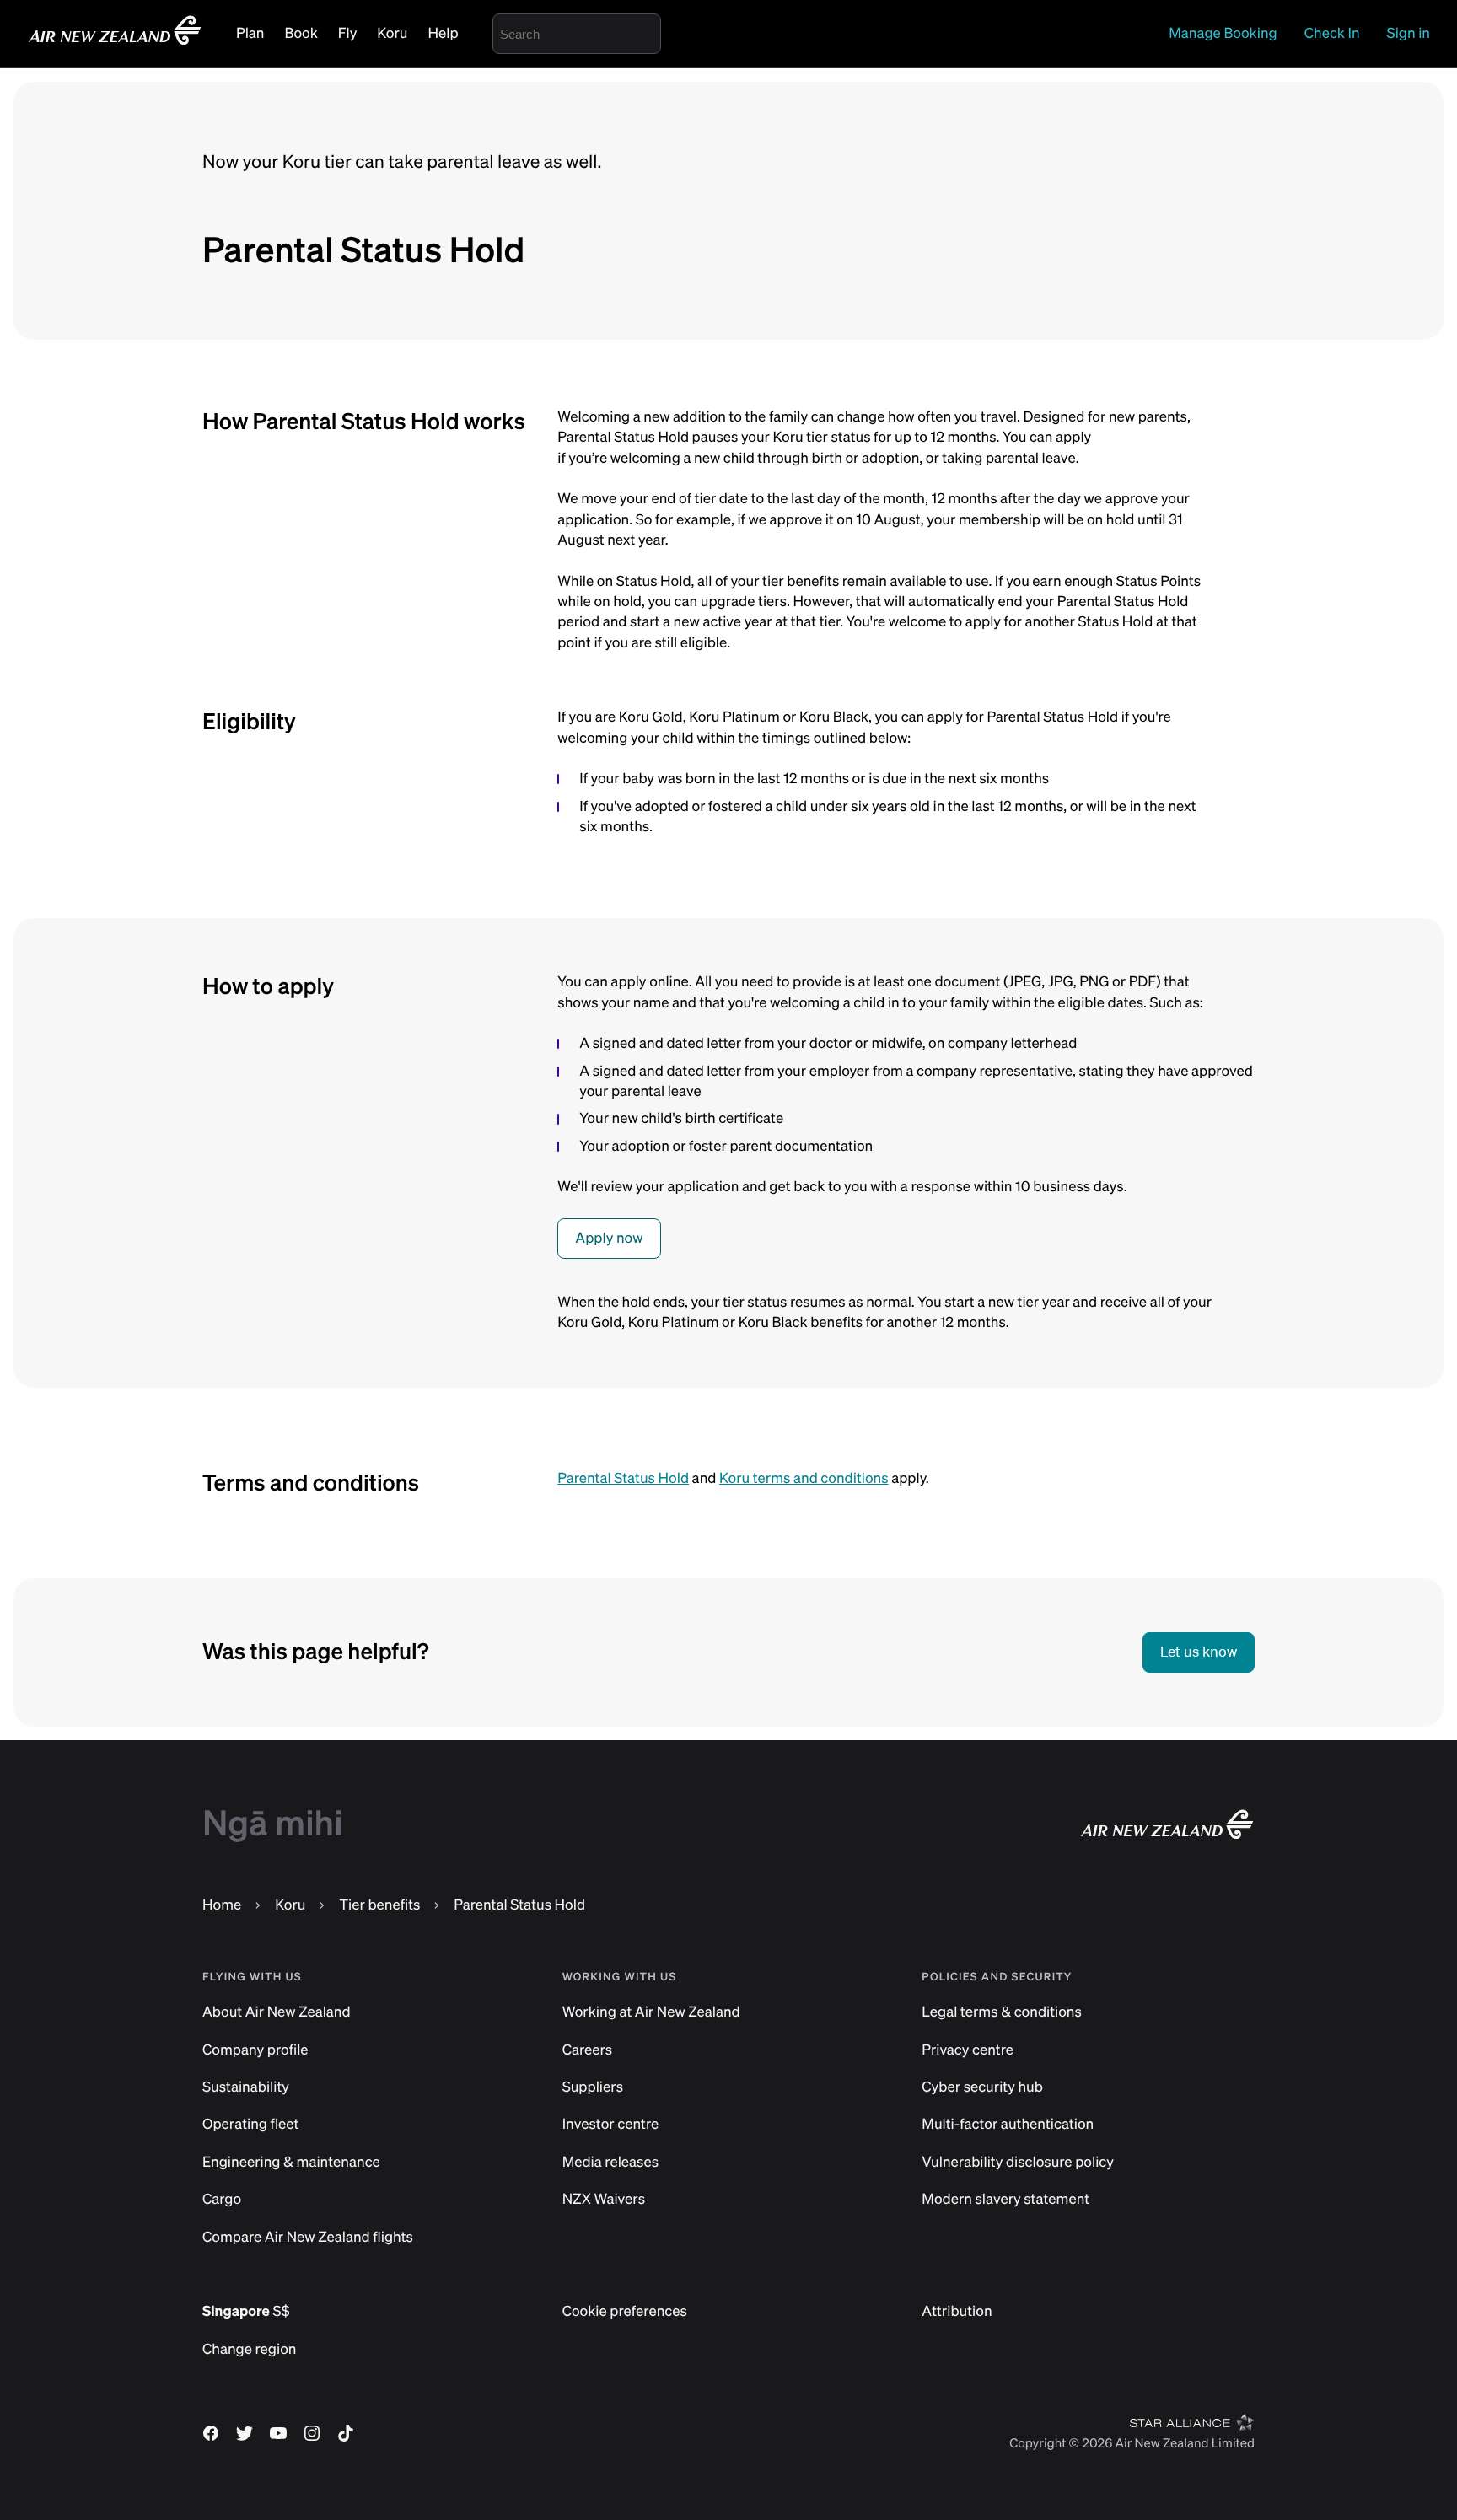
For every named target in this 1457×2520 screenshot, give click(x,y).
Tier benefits (379, 1905)
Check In (1332, 33)
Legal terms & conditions (1002, 2012)
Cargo (222, 2199)
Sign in (1409, 33)
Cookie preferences (625, 2311)
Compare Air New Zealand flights (308, 2237)
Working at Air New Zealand (651, 2012)
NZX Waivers (604, 2199)
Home (222, 1905)
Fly (347, 33)
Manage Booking (1223, 33)
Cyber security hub (982, 2087)
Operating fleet (250, 2124)
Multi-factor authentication (1008, 2124)
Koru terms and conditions (804, 1478)
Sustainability (246, 2087)
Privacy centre (968, 2050)
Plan (250, 33)
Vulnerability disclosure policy (1018, 2162)
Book (301, 33)
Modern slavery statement (1005, 2199)
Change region (249, 2349)
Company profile (255, 2050)
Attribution (957, 2311)
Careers (588, 2050)
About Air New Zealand (277, 2012)
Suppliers (593, 2087)
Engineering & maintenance (291, 2162)
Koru (392, 33)
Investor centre (611, 2124)
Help (444, 33)
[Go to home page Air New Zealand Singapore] (115, 43)
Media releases (610, 2162)
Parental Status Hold (623, 1478)
